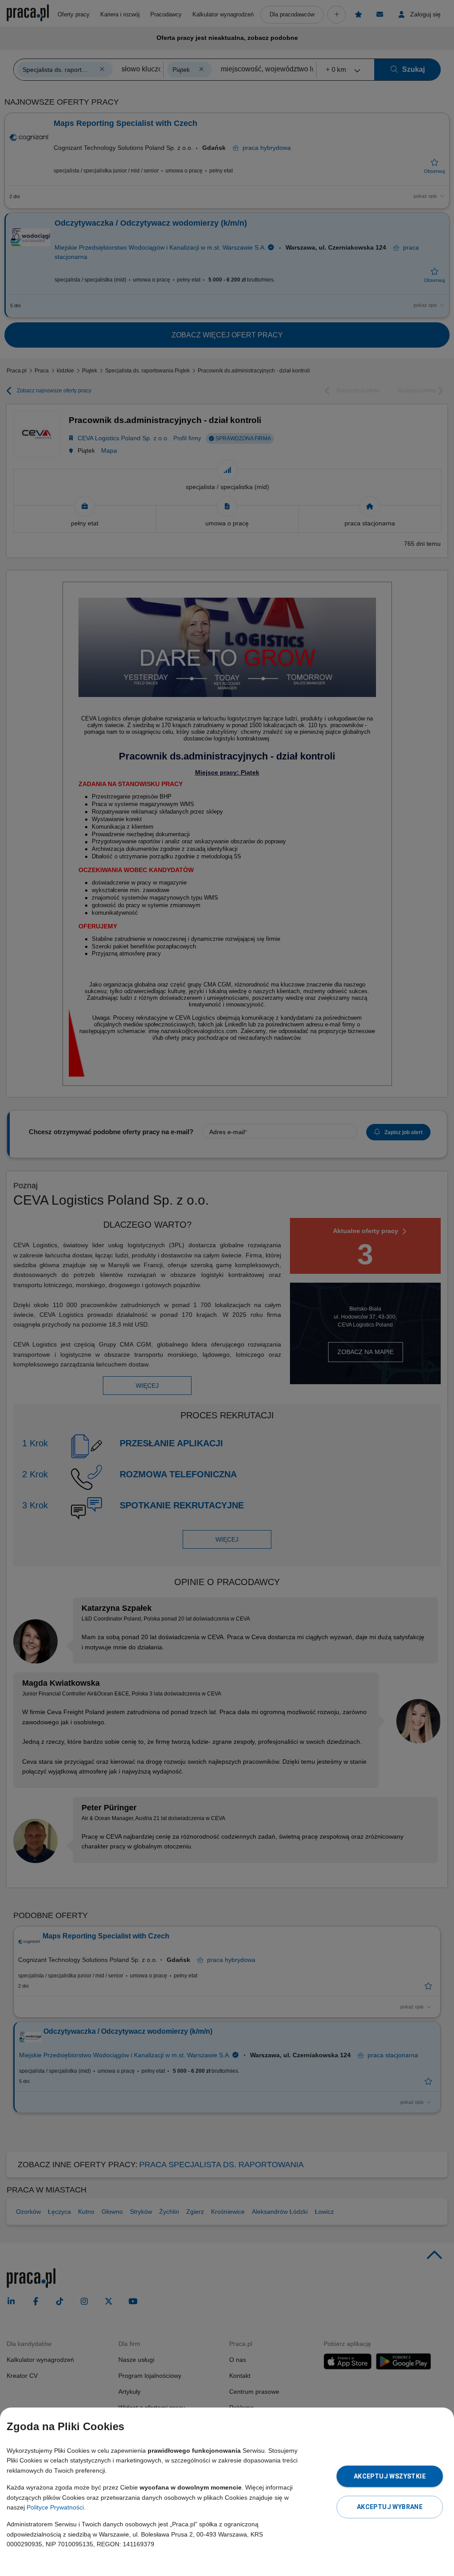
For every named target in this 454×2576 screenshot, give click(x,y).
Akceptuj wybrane (390, 2507)
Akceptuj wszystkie (390, 2476)
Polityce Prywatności (55, 2507)
